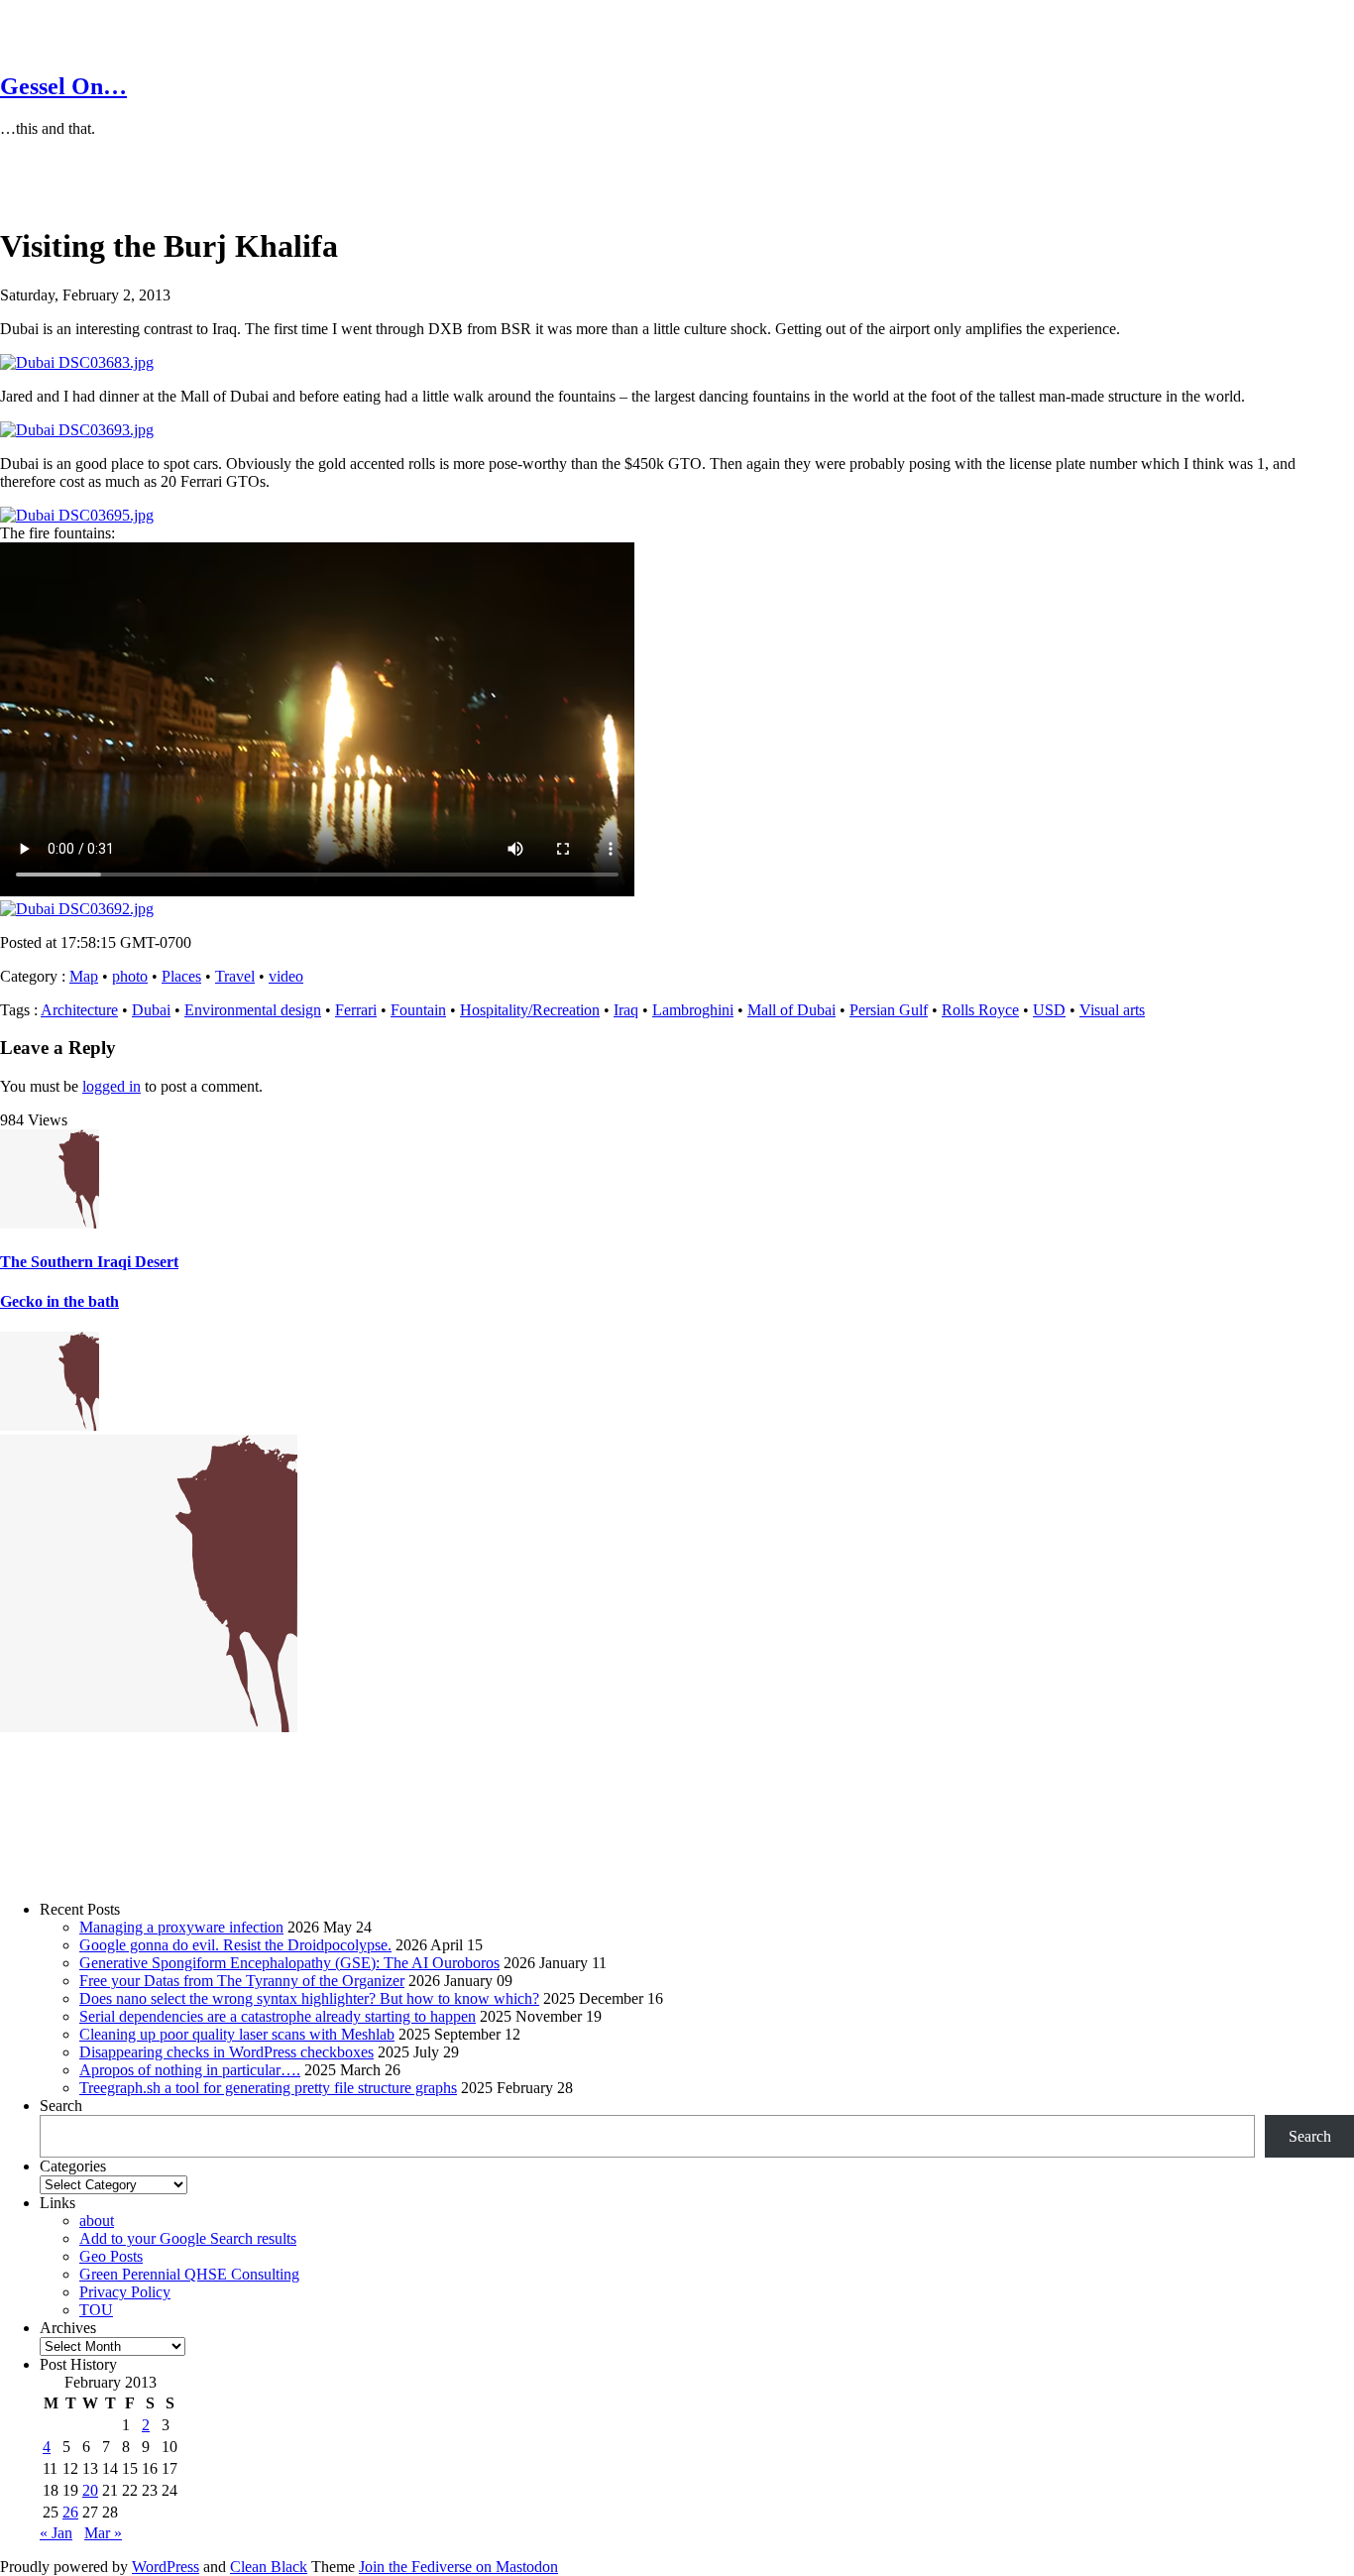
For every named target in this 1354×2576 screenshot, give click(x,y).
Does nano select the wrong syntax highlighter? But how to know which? (309, 1998)
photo (130, 976)
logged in (112, 1086)
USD (1049, 1010)
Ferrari (356, 1010)
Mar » (103, 2533)
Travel (235, 976)
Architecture (79, 1010)
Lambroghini (693, 1010)
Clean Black (269, 2567)
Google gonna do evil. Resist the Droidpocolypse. (235, 1945)
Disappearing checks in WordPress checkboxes (226, 2052)
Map (84, 976)
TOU (96, 2310)
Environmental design (253, 1010)
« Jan (56, 2533)
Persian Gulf (889, 1010)
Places (181, 976)
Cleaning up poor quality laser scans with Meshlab (237, 2034)
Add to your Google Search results (188, 2238)
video (286, 976)
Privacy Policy (125, 2292)
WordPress (166, 2567)
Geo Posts (111, 2256)
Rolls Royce (980, 1010)
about (97, 2221)
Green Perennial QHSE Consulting (189, 2274)
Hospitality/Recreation (530, 1010)
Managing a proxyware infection (181, 1927)
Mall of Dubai (791, 1010)
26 (70, 2512)
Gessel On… (63, 86)
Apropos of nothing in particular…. (190, 2070)
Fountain (418, 1010)
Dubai (151, 1010)
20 (90, 2490)
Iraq (626, 1010)
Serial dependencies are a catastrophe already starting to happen (278, 2016)
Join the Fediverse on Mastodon (458, 2567)
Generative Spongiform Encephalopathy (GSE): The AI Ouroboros (289, 1963)
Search (61, 2106)
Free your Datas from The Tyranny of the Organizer (242, 1981)
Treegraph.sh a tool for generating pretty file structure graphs (268, 2088)
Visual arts (1112, 1010)
